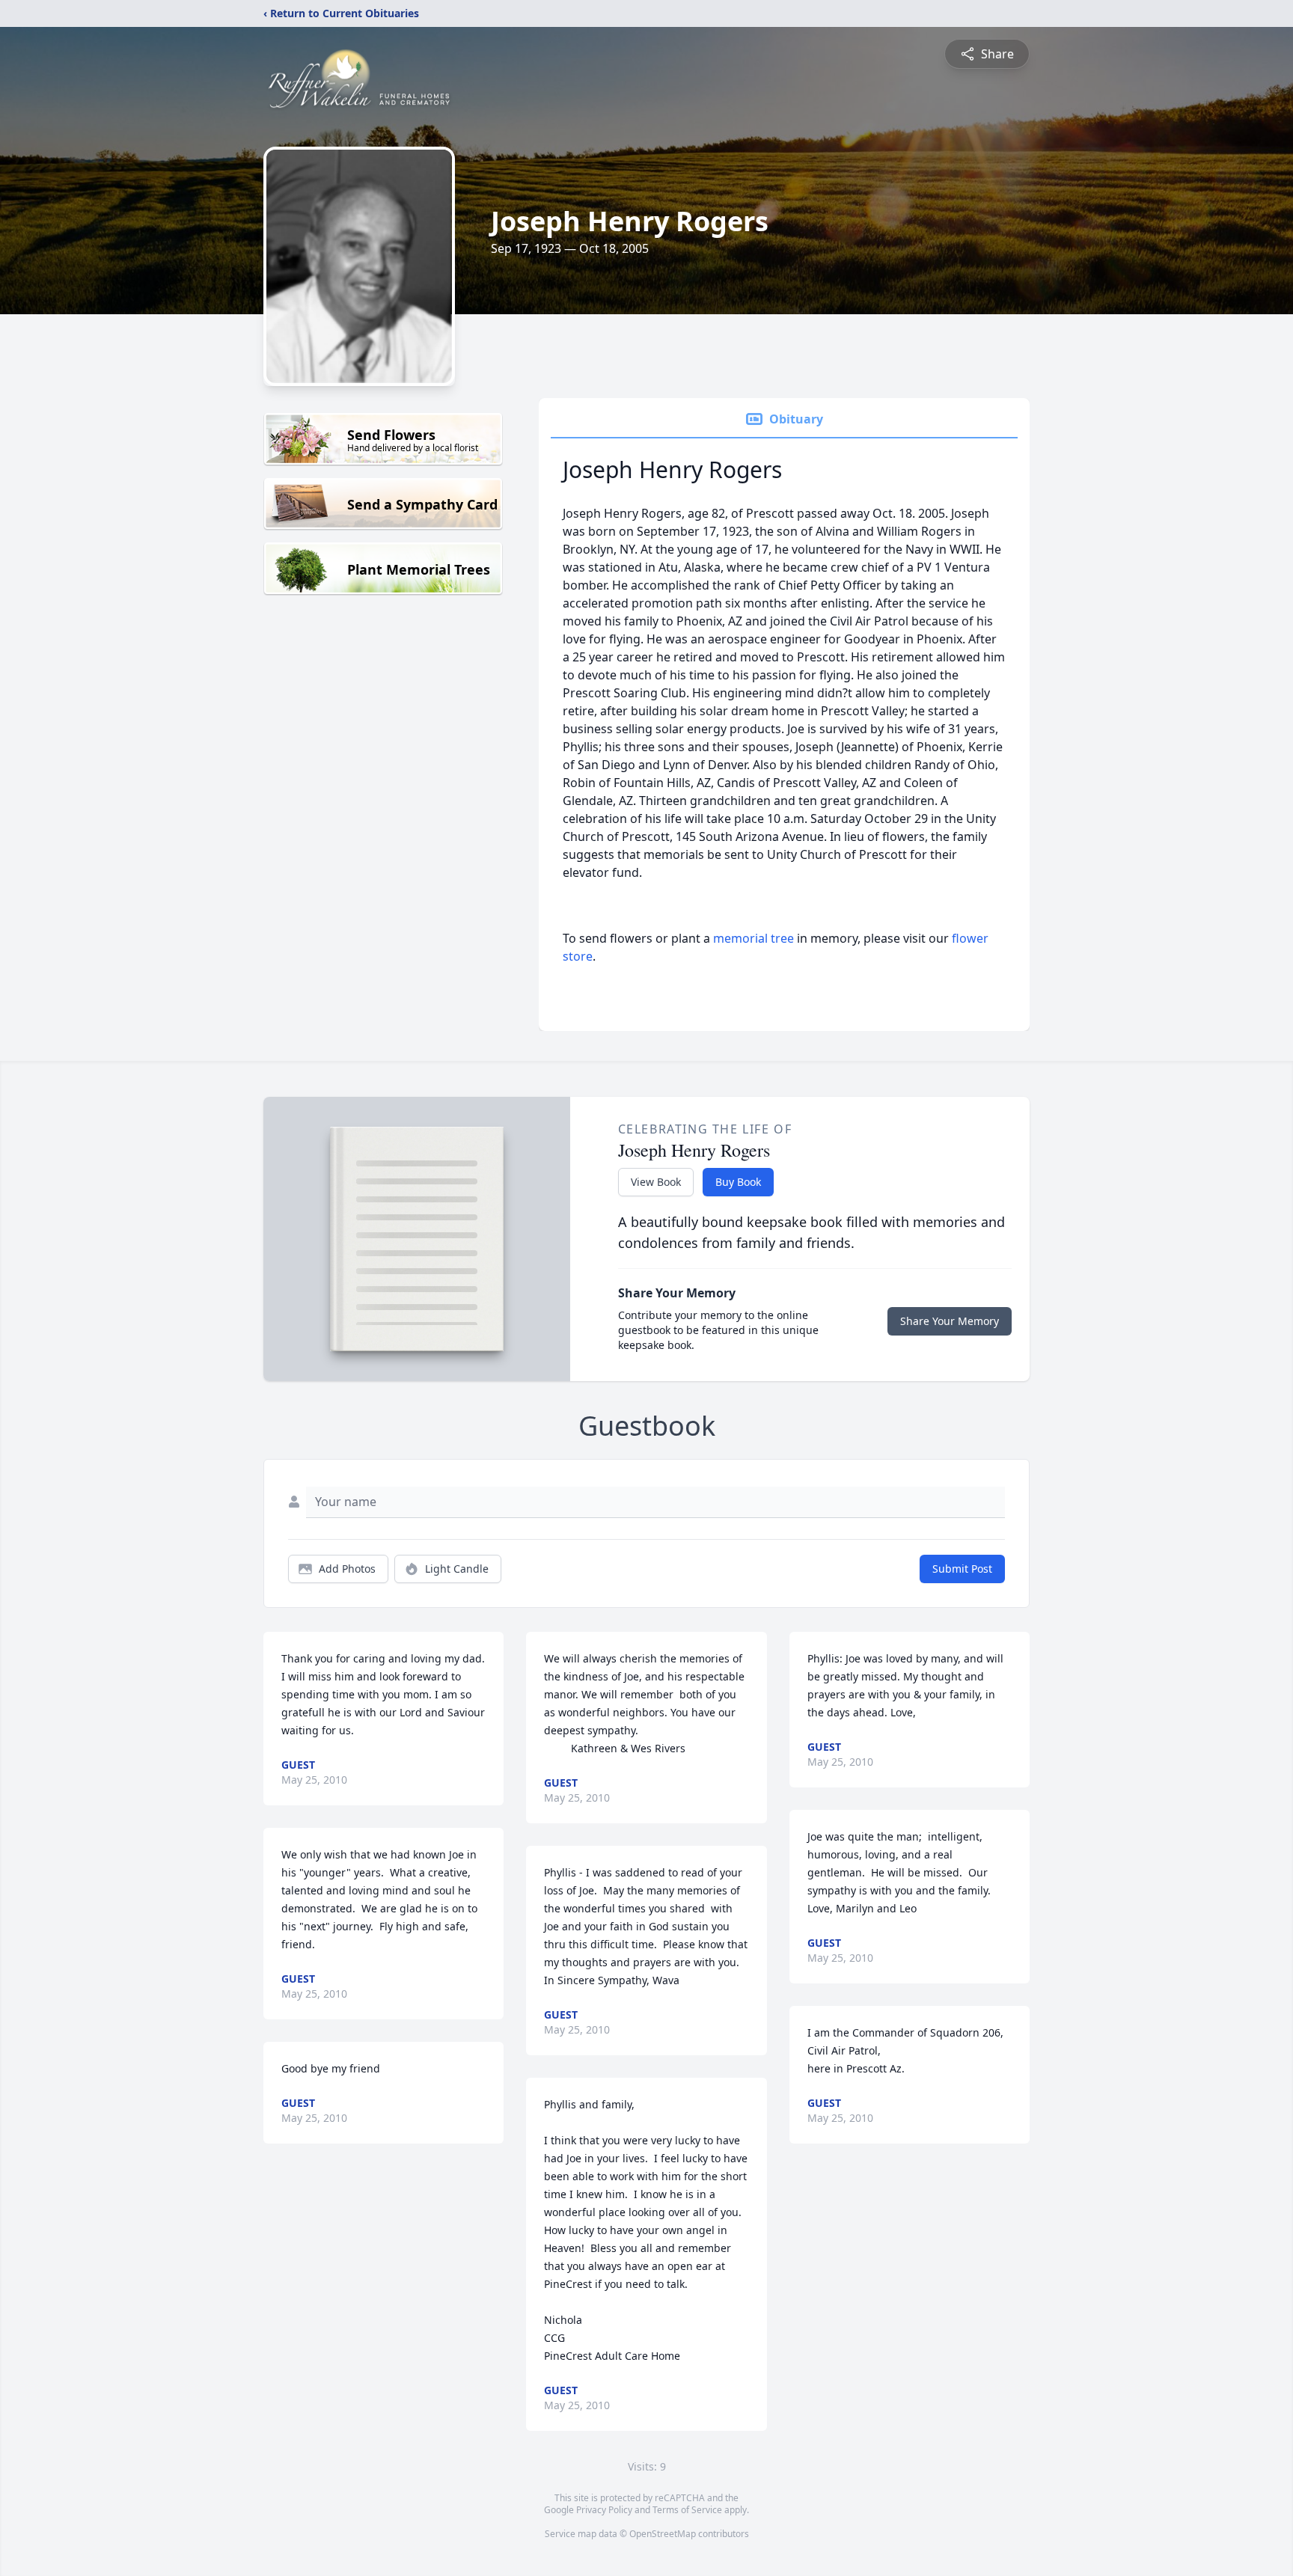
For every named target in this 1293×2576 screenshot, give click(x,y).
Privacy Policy (604, 2510)
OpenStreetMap (663, 2534)
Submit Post (962, 1569)
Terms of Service (687, 2510)
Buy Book (738, 1182)
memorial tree (754, 938)
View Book (656, 1182)
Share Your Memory (950, 1321)
